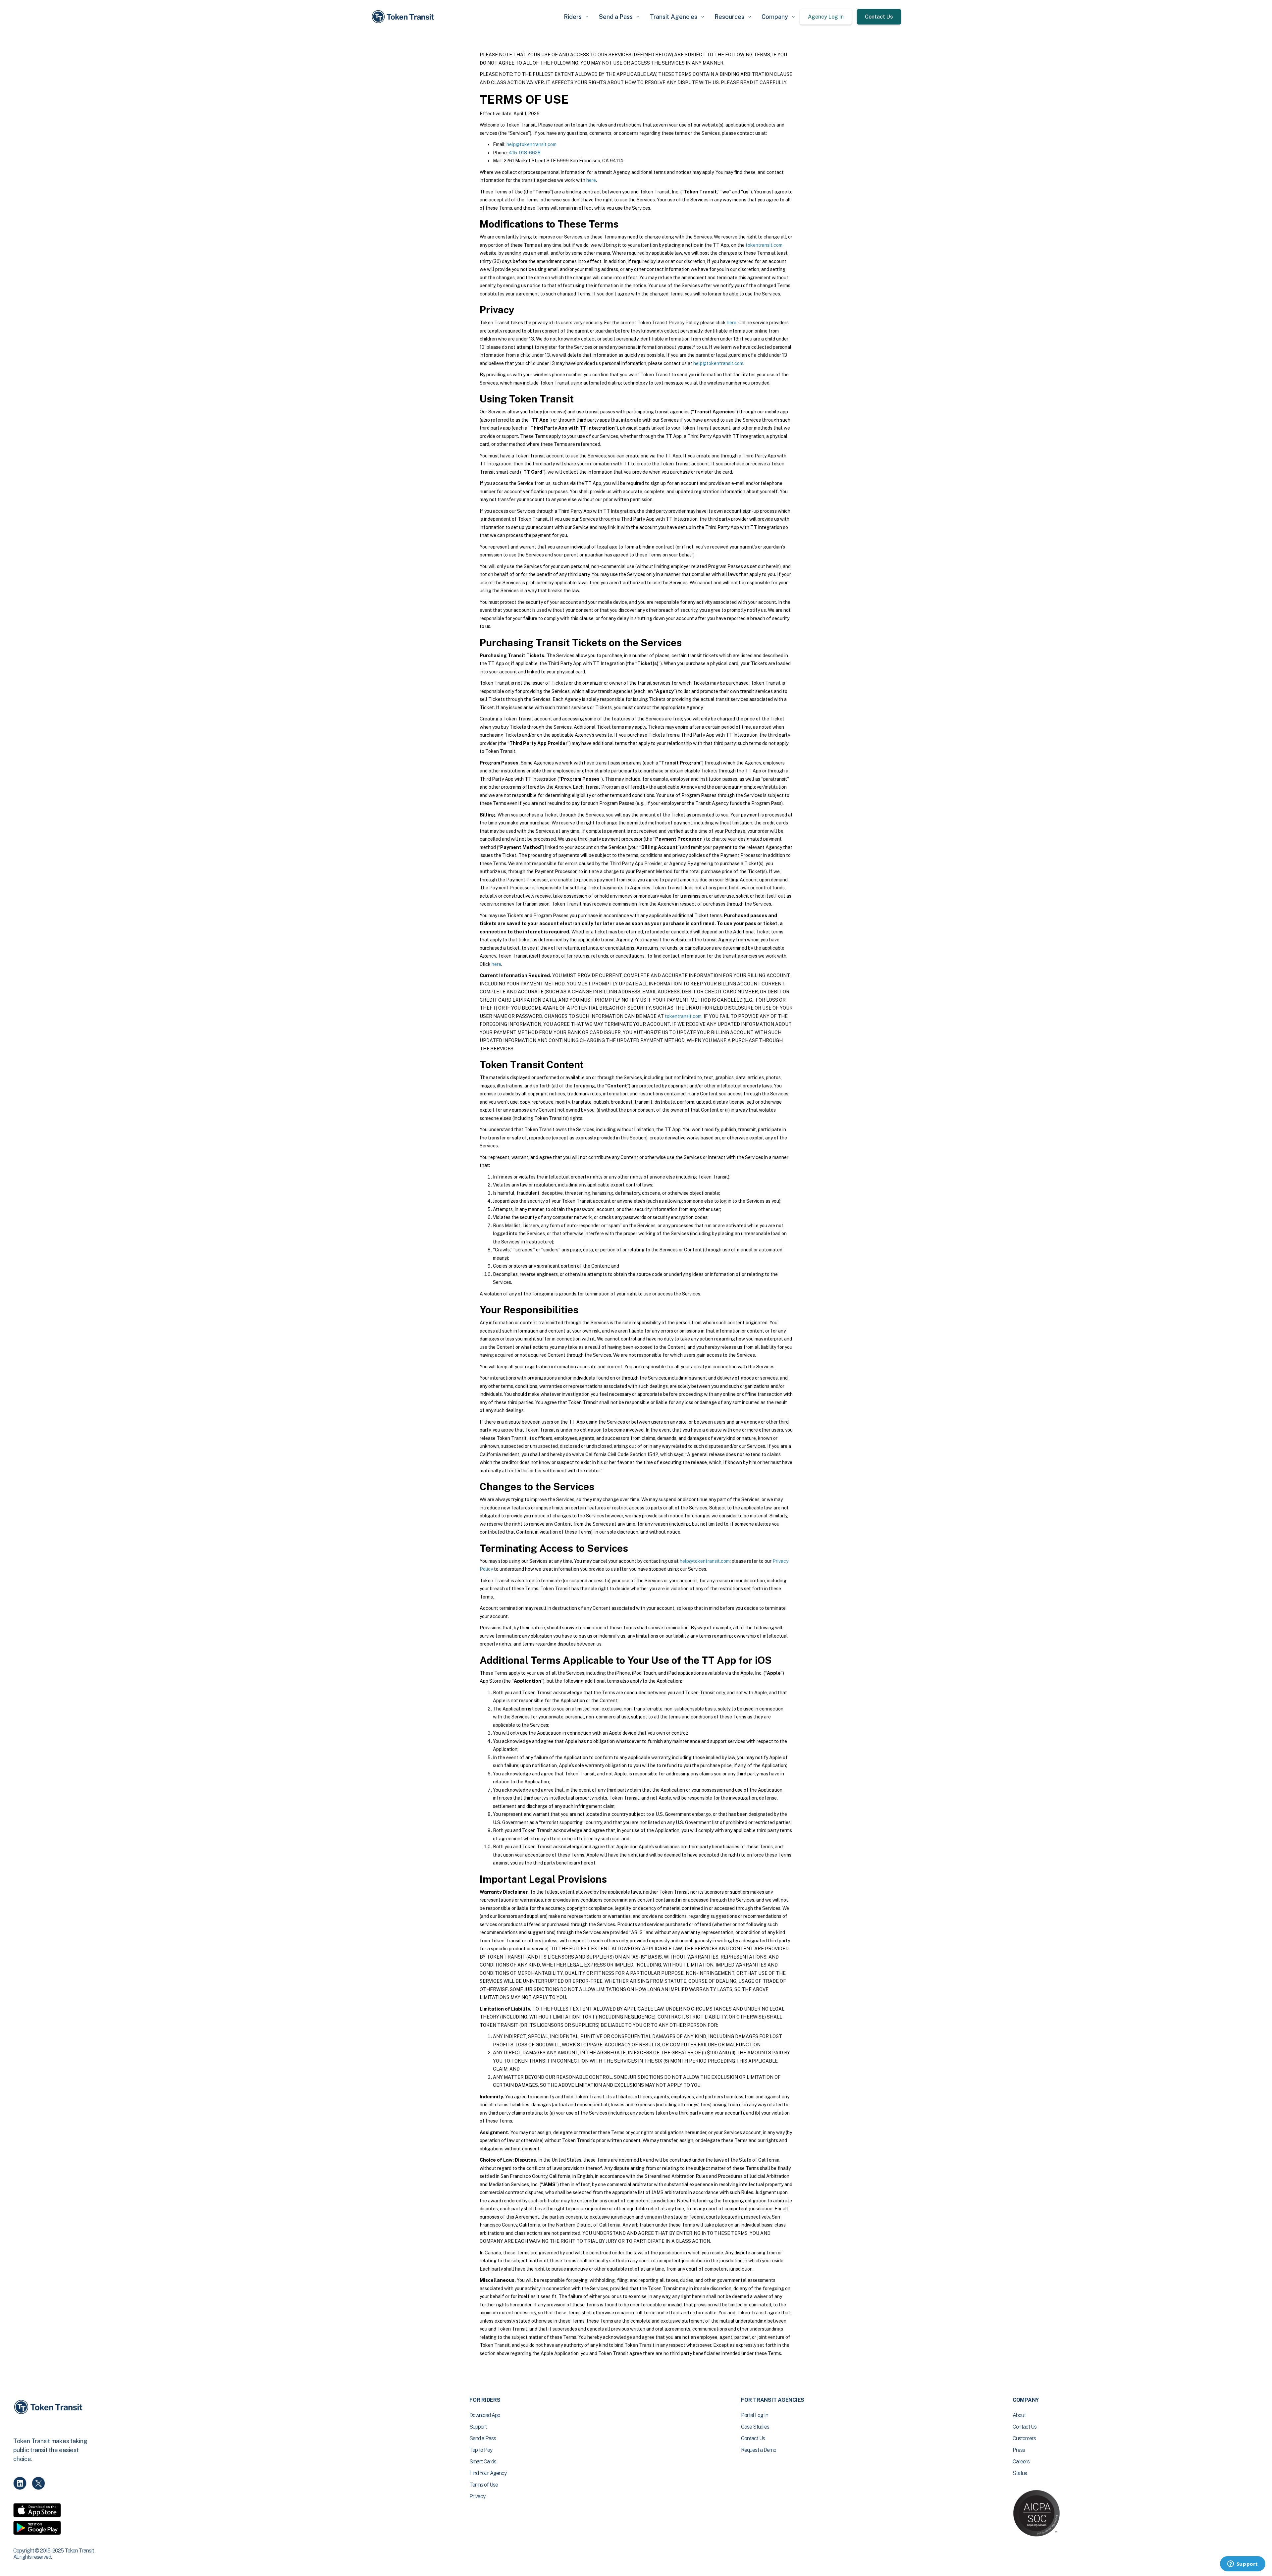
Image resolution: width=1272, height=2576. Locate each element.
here (591, 180)
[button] (576, 17)
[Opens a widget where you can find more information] (1243, 2564)
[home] (404, 17)
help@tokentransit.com (531, 144)
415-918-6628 (525, 153)
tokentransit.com (764, 245)
